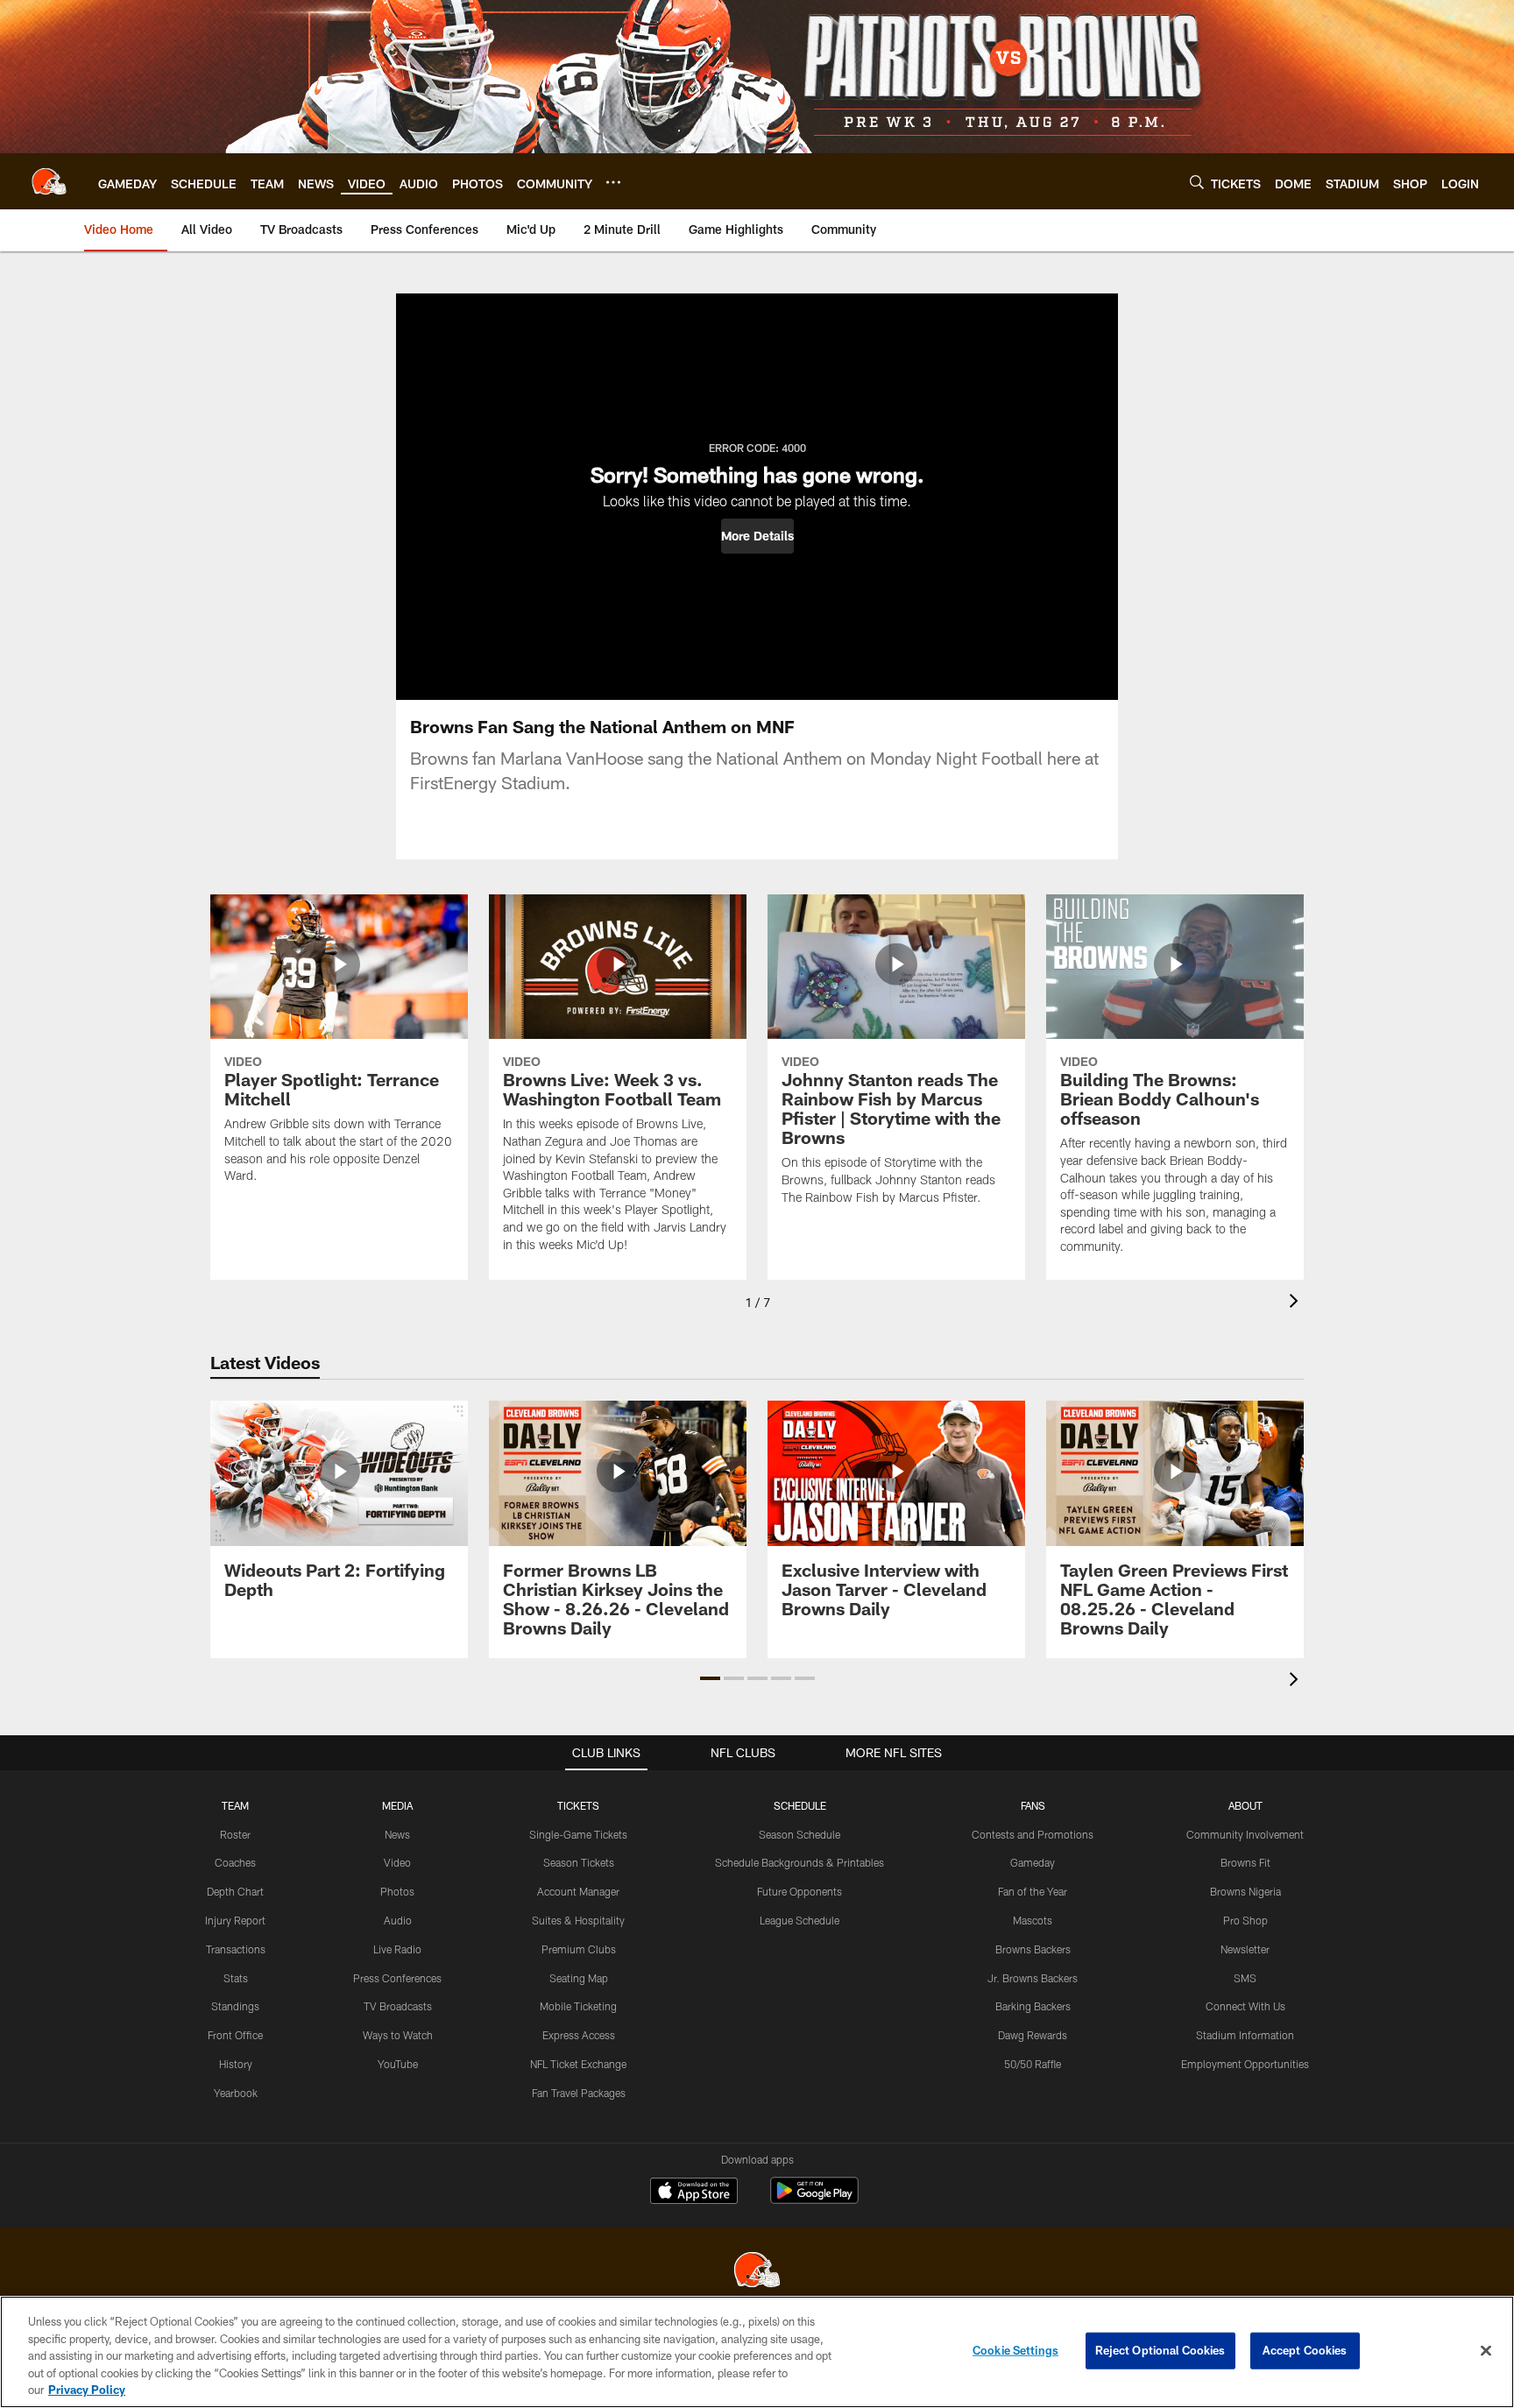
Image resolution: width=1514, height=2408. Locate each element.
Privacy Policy (87, 2390)
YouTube (398, 2064)
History (236, 2064)
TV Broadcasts (398, 2006)
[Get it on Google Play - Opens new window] (814, 2199)
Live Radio (397, 1949)
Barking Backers (1033, 2006)
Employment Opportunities (1245, 2064)
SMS (1245, 1978)
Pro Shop (1245, 1920)
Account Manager (578, 1891)
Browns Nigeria (1245, 1891)
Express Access (579, 2035)
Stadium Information (1245, 2035)
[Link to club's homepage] (49, 181)
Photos (397, 1891)
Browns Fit (1245, 1862)
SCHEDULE (800, 1805)
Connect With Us (1245, 2006)
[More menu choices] (613, 182)
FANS (1033, 1805)
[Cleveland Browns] (757, 2272)
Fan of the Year (1033, 1891)
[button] (757, 536)
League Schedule (799, 1920)
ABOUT (1245, 1805)
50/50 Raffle (1033, 2064)
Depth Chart (235, 1891)
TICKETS (578, 1805)
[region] (757, 2352)
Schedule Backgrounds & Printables (799, 1862)
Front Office (235, 2035)
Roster (235, 1834)
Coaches (235, 1862)
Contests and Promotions (1033, 1834)
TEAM (235, 1805)
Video (397, 1862)
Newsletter (1245, 1949)
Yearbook (236, 2093)
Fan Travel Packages (579, 2093)
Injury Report (235, 1920)
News (397, 1834)
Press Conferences (397, 1978)
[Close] (1486, 2351)
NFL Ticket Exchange (578, 2064)
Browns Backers (1033, 1949)
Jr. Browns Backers (1033, 1978)
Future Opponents (799, 1891)
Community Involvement (1245, 1834)
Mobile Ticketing (578, 2006)
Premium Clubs (579, 1949)
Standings (235, 2006)
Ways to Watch (398, 2035)
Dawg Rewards (1033, 2035)
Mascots (1033, 1920)
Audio (398, 1920)
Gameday (1033, 1862)
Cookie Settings (1015, 2350)
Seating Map (579, 1978)
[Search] (1197, 182)
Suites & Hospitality (578, 1920)
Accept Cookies (1305, 2350)
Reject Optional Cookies (1160, 2350)
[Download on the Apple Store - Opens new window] (694, 2193)
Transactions (236, 1949)
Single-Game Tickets (578, 1834)
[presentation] (1297, 1303)
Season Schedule (799, 1834)
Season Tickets (579, 1862)
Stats (236, 1978)
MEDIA (397, 1805)
